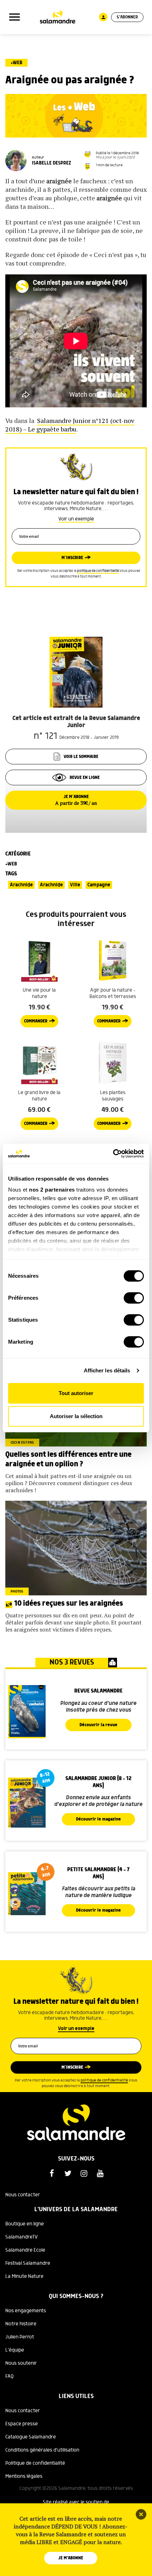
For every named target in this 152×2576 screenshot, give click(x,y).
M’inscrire (72, 558)
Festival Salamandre (28, 2263)
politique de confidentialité (98, 571)
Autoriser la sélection (76, 1416)
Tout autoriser (76, 1393)
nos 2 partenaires (52, 1190)
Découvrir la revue (98, 1725)
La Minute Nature (24, 2276)
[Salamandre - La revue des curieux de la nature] (58, 17)
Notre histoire (21, 2324)
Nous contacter (23, 2195)
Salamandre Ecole (25, 2250)
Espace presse (22, 2424)
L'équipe (15, 2350)
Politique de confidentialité (35, 2463)
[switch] (134, 1298)
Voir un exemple (76, 519)
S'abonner (127, 17)
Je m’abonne (76, 800)
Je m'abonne (71, 2558)
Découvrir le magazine (98, 1819)
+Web (16, 63)
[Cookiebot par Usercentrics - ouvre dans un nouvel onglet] (113, 1154)
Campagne (99, 885)
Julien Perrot (20, 2337)
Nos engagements (26, 2311)
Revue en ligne (85, 778)
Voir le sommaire (81, 757)
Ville (75, 885)
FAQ (10, 2376)
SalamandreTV (22, 2237)
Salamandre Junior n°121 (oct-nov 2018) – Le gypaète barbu (70, 425)
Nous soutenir (21, 2363)
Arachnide (21, 885)
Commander (36, 1021)
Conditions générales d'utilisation (42, 2450)
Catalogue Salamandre (31, 2437)
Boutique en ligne (25, 2224)
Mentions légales (24, 2476)
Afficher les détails (107, 1370)
